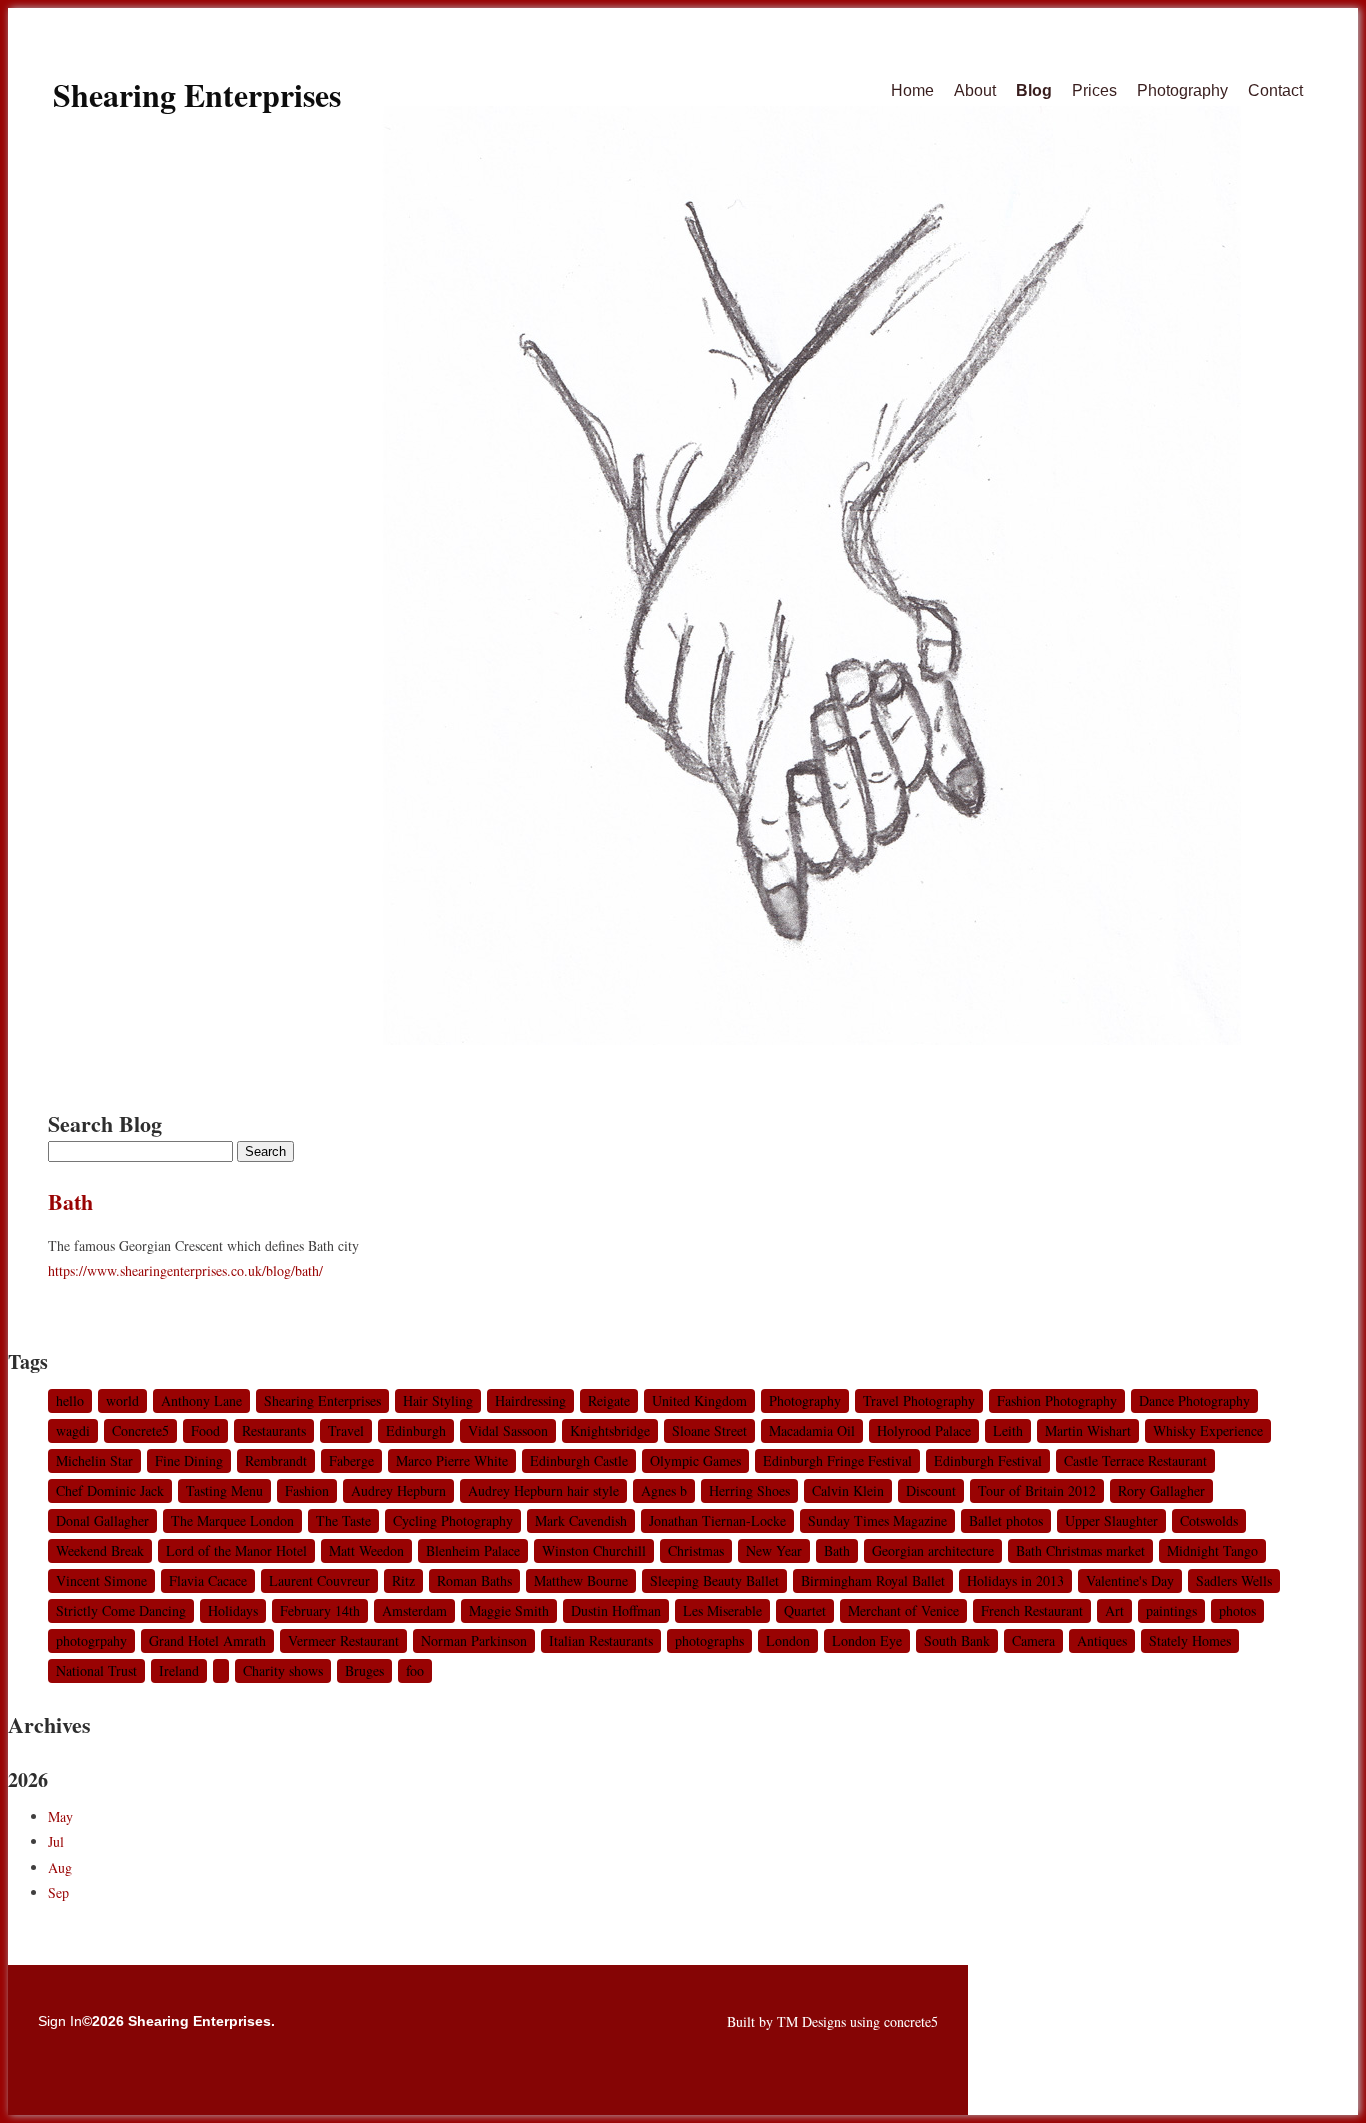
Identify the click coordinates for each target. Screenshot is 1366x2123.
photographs (709, 1640)
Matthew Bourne (581, 1580)
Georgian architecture (933, 1550)
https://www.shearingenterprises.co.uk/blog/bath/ (185, 1270)
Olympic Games (695, 1460)
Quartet (805, 1610)
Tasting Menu (224, 1490)
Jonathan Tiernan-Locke (717, 1520)
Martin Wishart (1088, 1430)
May (60, 1816)
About (975, 90)
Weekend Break (100, 1550)
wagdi (73, 1430)
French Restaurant (1032, 1610)
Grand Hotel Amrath (207, 1640)
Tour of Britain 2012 (1037, 1490)
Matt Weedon (366, 1550)
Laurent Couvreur (319, 1580)
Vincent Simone (101, 1580)
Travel (346, 1430)
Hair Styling (438, 1400)
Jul (56, 1841)
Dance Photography (1194, 1400)
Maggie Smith (509, 1610)
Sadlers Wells (1234, 1580)
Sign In (60, 2021)
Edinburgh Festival (988, 1460)
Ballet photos (1006, 1520)
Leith (1008, 1430)
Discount (931, 1490)
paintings (1171, 1610)
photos (1237, 1610)
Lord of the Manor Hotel (236, 1550)
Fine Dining (189, 1460)
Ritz (403, 1580)
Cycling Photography (453, 1520)
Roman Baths (474, 1580)
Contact (1275, 90)
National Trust (96, 1670)
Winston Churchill (594, 1550)
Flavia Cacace (208, 1580)
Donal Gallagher (102, 1520)
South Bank (957, 1640)
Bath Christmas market (1080, 1550)
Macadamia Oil (812, 1430)
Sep (58, 1892)
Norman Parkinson (474, 1640)
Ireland (179, 1670)
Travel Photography (919, 1400)
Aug (60, 1867)
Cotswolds (1209, 1520)
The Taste (343, 1520)
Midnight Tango (1212, 1550)
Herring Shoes (749, 1490)
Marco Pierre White (452, 1460)
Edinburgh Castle (579, 1460)
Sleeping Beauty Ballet (714, 1580)
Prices (1094, 90)
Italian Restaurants (601, 1640)
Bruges (364, 1670)
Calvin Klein (848, 1490)
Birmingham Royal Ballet (873, 1580)
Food (205, 1430)
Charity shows (283, 1670)
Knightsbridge (610, 1430)
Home (912, 90)
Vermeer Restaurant (343, 1640)
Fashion (307, 1490)
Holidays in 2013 (1015, 1580)
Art (1114, 1610)
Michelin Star (94, 1460)
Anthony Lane (201, 1400)
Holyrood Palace (924, 1430)
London (788, 1640)
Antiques (1102, 1640)
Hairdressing (530, 1400)
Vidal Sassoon (508, 1430)
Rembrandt (276, 1460)
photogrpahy (91, 1640)
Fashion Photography (1057, 1400)
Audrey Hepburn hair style (543, 1490)
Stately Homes (1190, 1640)
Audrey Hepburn (398, 1490)
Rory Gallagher (1161, 1490)
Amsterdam (414, 1610)
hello (70, 1400)
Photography (1182, 90)
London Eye (867, 1640)
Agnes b (664, 1490)
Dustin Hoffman (616, 1610)
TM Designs (811, 2021)
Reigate (609, 1400)
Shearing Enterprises (197, 94)
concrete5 (911, 2021)
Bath (70, 1201)
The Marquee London (232, 1520)
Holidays (233, 1610)
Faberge (351, 1460)
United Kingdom (699, 1400)
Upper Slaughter (1111, 1520)
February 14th (320, 1610)
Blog (1034, 90)
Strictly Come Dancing (121, 1610)
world (122, 1400)
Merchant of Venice (903, 1610)
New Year (774, 1550)
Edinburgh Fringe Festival (837, 1460)
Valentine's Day (1130, 1580)
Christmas (696, 1550)
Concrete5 (140, 1430)
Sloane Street (709, 1430)
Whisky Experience (1208, 1430)
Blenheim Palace (473, 1550)
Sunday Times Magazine (877, 1520)
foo (415, 1670)
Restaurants (274, 1430)
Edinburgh (416, 1430)
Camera (1033, 1640)
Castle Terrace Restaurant (1135, 1460)
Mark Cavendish (581, 1520)
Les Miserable (722, 1610)
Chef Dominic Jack (110, 1490)
